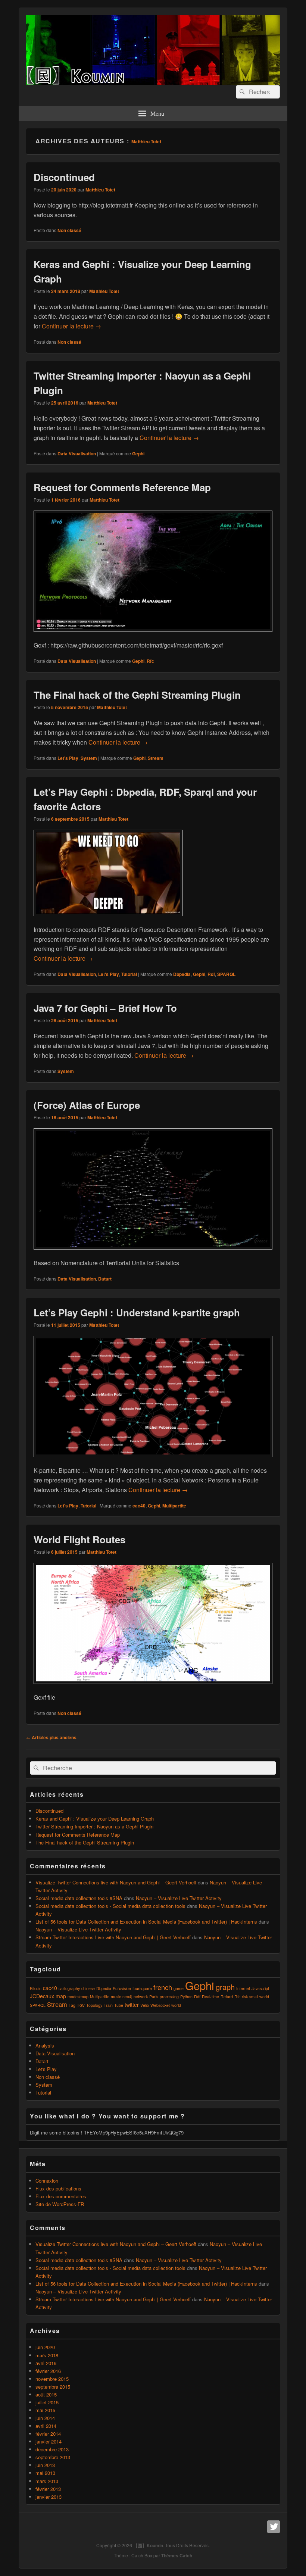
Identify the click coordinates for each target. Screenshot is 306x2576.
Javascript (260, 1988)
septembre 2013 (53, 2457)
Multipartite (174, 1506)
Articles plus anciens (51, 1737)
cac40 (139, 1506)
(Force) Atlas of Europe (87, 1105)
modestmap (78, 1997)
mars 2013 (47, 2481)
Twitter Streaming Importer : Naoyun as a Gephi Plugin (94, 1826)
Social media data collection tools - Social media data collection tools (110, 1906)
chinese (88, 1988)
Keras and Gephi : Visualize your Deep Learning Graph (95, 1819)
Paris (154, 1997)
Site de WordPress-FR (60, 2204)
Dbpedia (182, 974)
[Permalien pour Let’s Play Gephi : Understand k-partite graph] (153, 1461)
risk (245, 1997)
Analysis (45, 2045)
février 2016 (48, 2371)
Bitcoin (36, 1988)
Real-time (210, 1997)
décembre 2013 (52, 2449)
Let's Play (68, 758)
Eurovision (122, 1988)
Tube (119, 2005)
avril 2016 (46, 2363)
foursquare (142, 1988)
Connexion (47, 2181)
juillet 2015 (47, 2402)
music (116, 1997)
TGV (81, 2005)
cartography (69, 1988)
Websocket (160, 2005)
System (89, 758)
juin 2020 (45, 2347)
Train (108, 2005)
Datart (105, 1279)
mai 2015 (45, 2410)
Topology (94, 2005)
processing (169, 1997)
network (141, 1997)
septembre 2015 (53, 2387)
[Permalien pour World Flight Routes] (153, 1688)
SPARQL (226, 974)
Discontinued (64, 177)
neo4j (127, 1997)
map (61, 1996)
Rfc (150, 661)
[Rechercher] (241, 92)
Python (186, 1997)
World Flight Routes (79, 1539)
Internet (243, 1988)
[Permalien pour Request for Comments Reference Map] (153, 635)
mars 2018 (47, 2355)
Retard (227, 1997)
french (163, 1987)
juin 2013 (45, 2465)
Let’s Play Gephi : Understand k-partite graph (137, 1312)
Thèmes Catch (177, 2555)
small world (259, 1997)
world (176, 2005)
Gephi (138, 453)
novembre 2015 (52, 2379)
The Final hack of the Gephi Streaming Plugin (137, 695)
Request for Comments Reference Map (122, 487)
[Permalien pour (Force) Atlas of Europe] (153, 1253)
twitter (132, 2005)
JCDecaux (42, 1996)
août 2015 (46, 2394)
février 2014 (48, 2434)
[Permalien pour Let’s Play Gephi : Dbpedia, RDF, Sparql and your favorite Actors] (108, 920)
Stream (156, 758)
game (179, 1988)
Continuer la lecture (71, 326)
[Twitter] (274, 2527)
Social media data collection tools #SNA (79, 1898)
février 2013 (48, 2489)
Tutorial (129, 974)
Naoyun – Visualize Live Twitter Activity (179, 1898)
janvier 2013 (49, 2497)
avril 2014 (46, 2426)
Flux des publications (58, 2188)
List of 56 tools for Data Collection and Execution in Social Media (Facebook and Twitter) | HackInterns (146, 1922)
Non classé (69, 230)
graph (225, 1987)
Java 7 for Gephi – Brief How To (105, 1008)
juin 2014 (45, 2418)
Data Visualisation (77, 453)
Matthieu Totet (146, 141)
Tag (72, 2005)
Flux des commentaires (61, 2196)
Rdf (211, 974)
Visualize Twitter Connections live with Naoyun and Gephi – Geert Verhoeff (116, 1882)
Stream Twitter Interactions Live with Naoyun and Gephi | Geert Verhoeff (113, 1937)
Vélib (145, 2005)
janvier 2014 (49, 2441)
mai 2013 (45, 2473)
